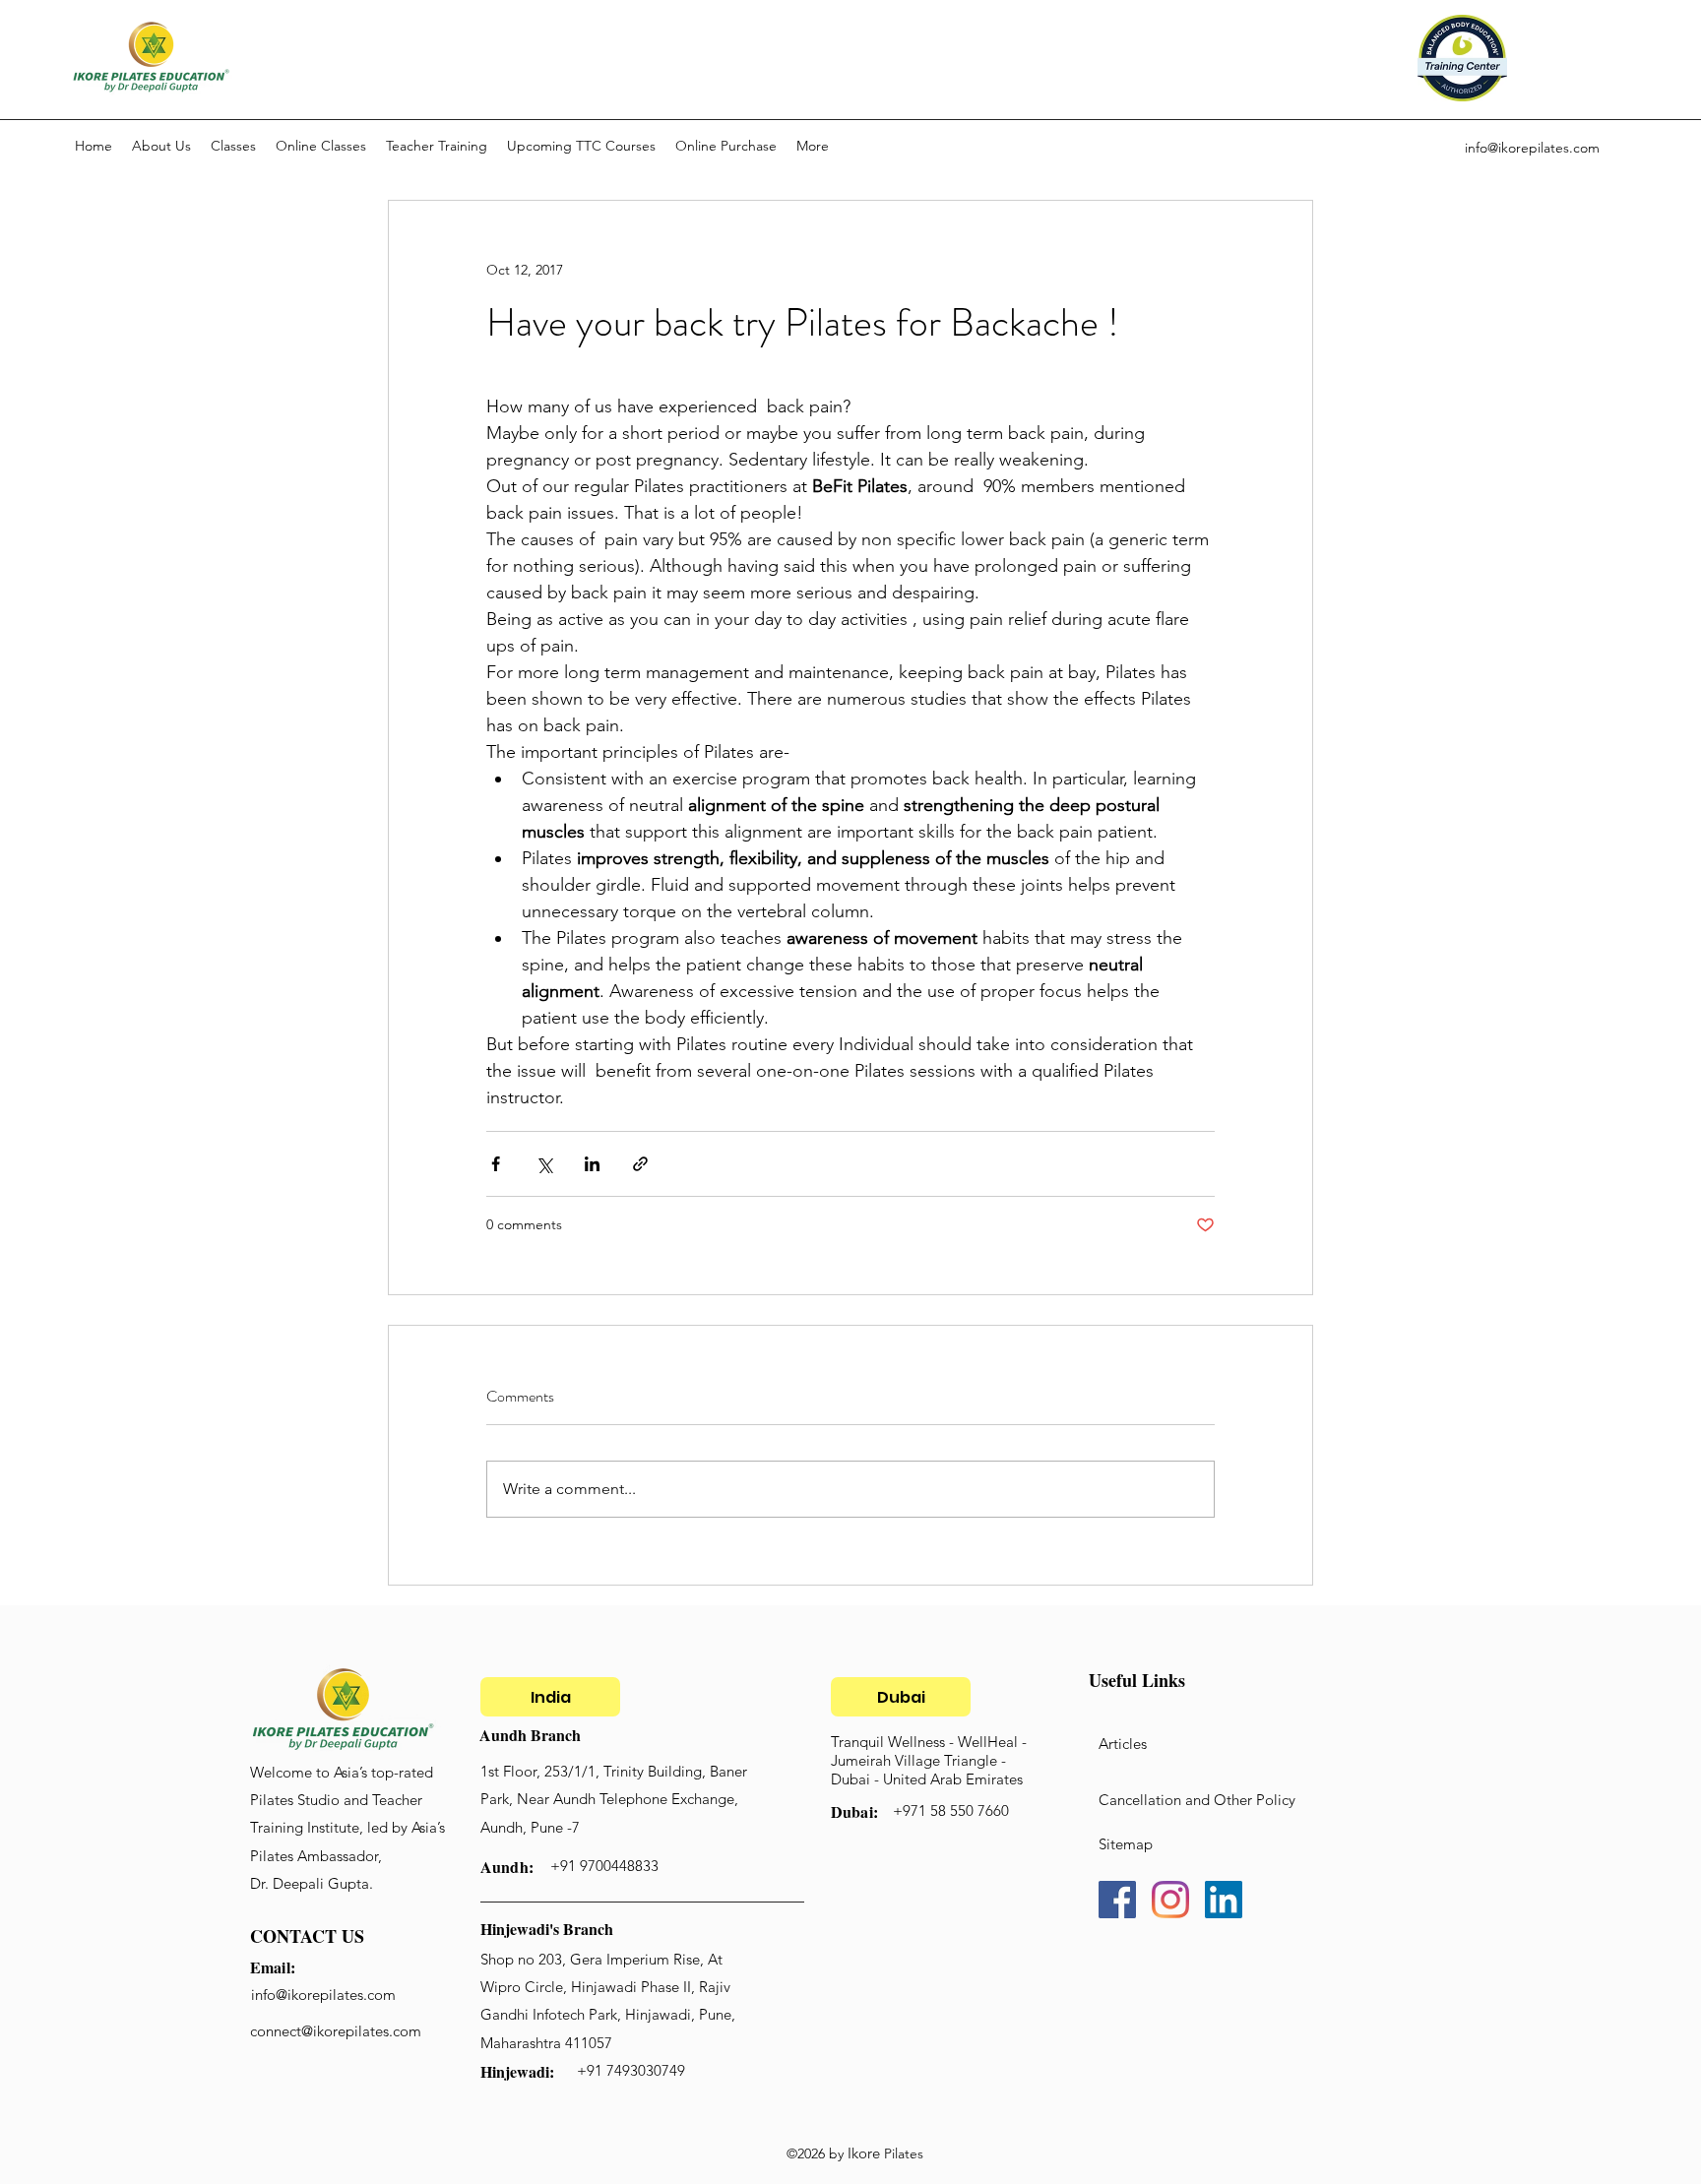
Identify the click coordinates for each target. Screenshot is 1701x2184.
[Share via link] (640, 1164)
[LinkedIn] (1224, 1900)
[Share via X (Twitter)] (544, 1164)
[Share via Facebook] (496, 1164)
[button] (233, 146)
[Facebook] (1117, 1900)
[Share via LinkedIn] (592, 1164)
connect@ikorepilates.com (336, 2031)
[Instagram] (1170, 1900)
